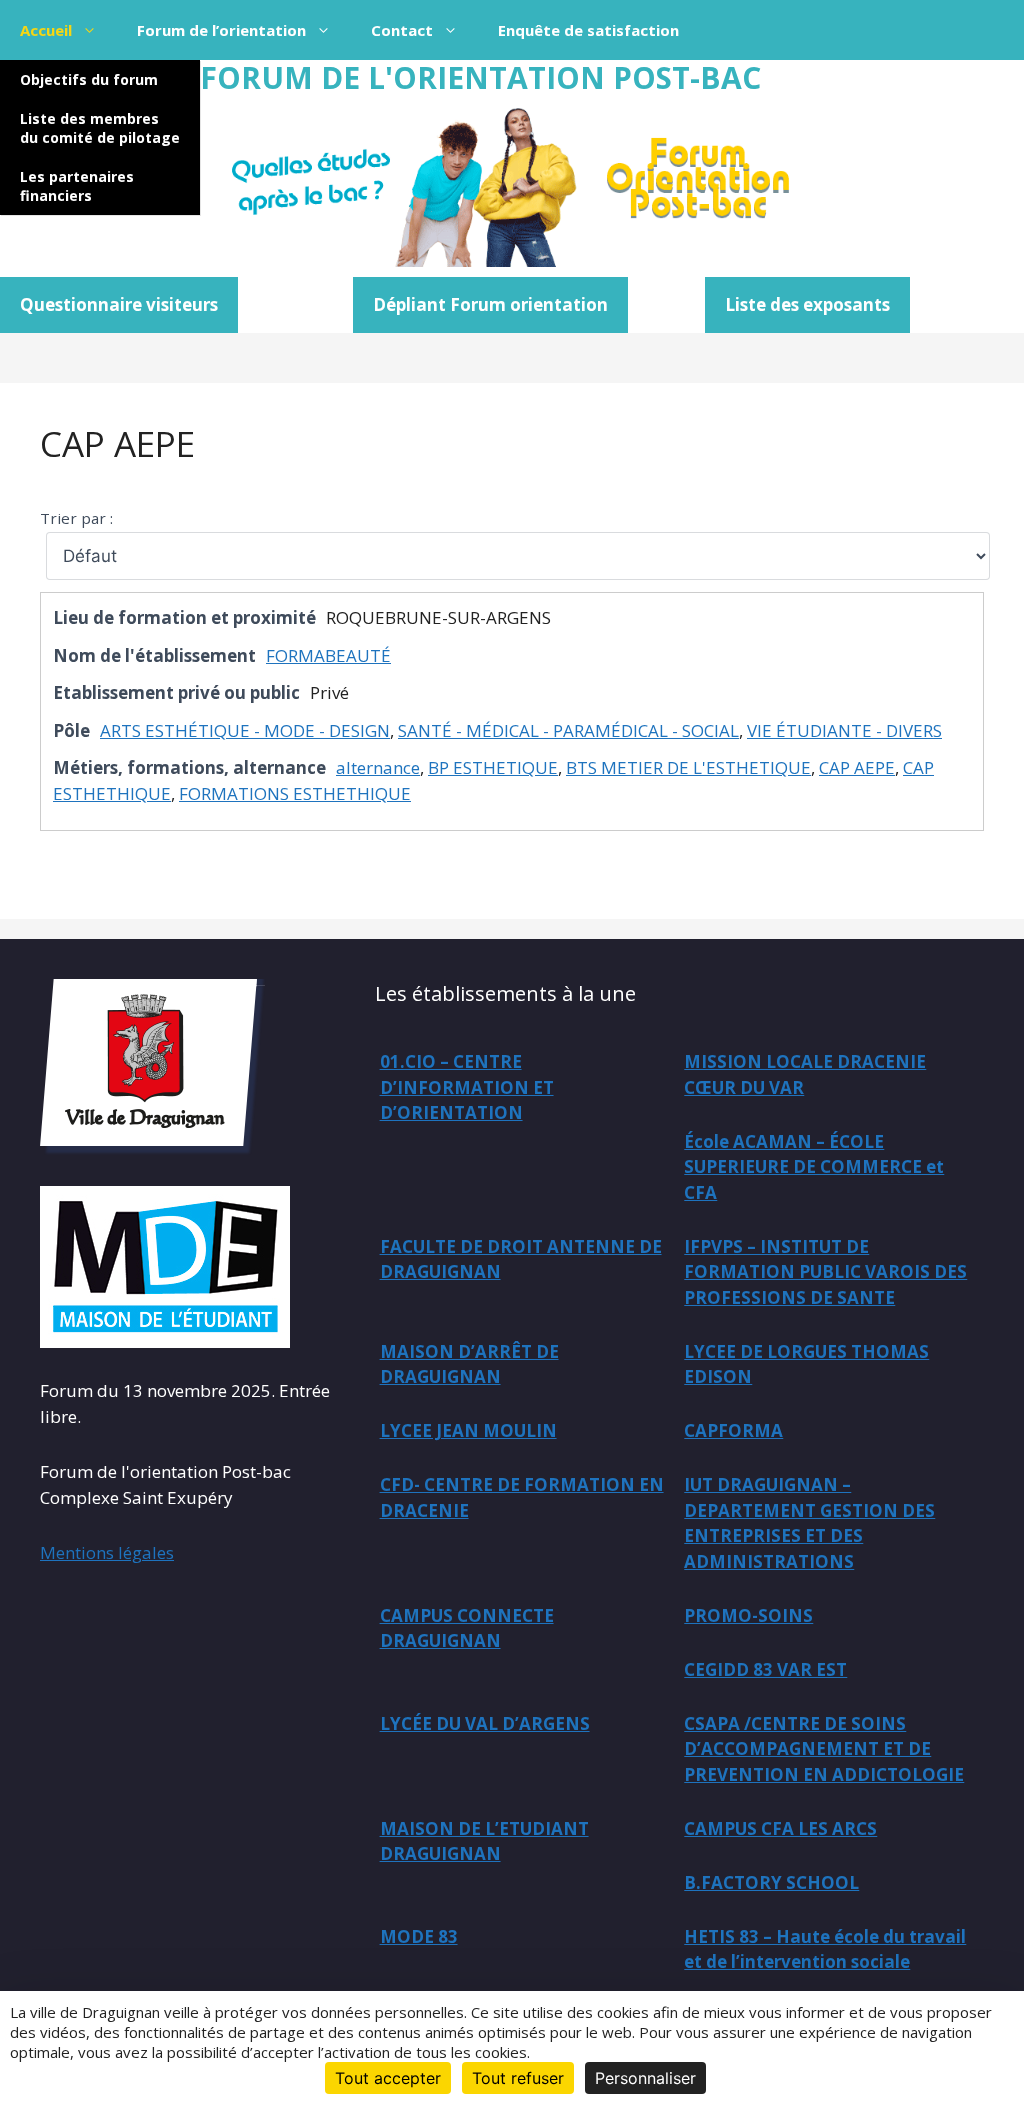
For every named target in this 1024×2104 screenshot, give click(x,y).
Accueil (46, 30)
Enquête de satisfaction (588, 30)
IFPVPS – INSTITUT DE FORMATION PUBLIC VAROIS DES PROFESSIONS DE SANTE (825, 1272)
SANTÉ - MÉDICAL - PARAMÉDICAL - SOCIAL (568, 730)
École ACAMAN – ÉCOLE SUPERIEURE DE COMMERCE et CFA (814, 1167)
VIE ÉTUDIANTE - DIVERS (844, 730)
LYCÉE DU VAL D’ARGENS (485, 1723)
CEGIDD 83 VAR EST (765, 1669)
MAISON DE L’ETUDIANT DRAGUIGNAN (484, 1841)
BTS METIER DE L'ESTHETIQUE (688, 767)
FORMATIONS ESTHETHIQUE (295, 793)
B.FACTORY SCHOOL (771, 1882)
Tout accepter (388, 2078)
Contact (402, 30)
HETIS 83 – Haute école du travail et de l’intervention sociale (825, 1949)
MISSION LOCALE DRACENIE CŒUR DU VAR (805, 1074)
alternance (378, 767)
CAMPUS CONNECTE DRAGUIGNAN (467, 1628)
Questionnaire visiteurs (119, 304)
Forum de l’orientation (221, 30)
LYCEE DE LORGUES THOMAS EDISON (806, 1364)
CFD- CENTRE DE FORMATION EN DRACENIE (522, 1497)
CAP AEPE (117, 443)
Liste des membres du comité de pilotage (100, 128)
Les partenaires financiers (77, 186)
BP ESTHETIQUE (493, 767)
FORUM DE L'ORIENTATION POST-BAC (480, 77)
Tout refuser (518, 2078)
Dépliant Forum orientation (490, 304)
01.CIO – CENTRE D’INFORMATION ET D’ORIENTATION (467, 1087)
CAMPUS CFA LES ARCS (780, 1828)
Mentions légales (107, 1552)
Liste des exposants (807, 304)
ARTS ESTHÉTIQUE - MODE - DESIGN (245, 730)
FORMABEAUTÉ (328, 655)
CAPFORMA (733, 1430)
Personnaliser (645, 2078)
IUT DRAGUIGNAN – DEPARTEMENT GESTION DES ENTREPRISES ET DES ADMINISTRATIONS (809, 1523)
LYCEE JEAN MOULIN (468, 1430)
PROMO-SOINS (748, 1615)
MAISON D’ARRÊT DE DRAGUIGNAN (469, 1364)
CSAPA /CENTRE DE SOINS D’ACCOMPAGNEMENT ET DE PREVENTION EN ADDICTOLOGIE (824, 1749)
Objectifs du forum (89, 79)
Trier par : (76, 518)
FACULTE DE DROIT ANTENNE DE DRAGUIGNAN (521, 1259)
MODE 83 (419, 1936)
